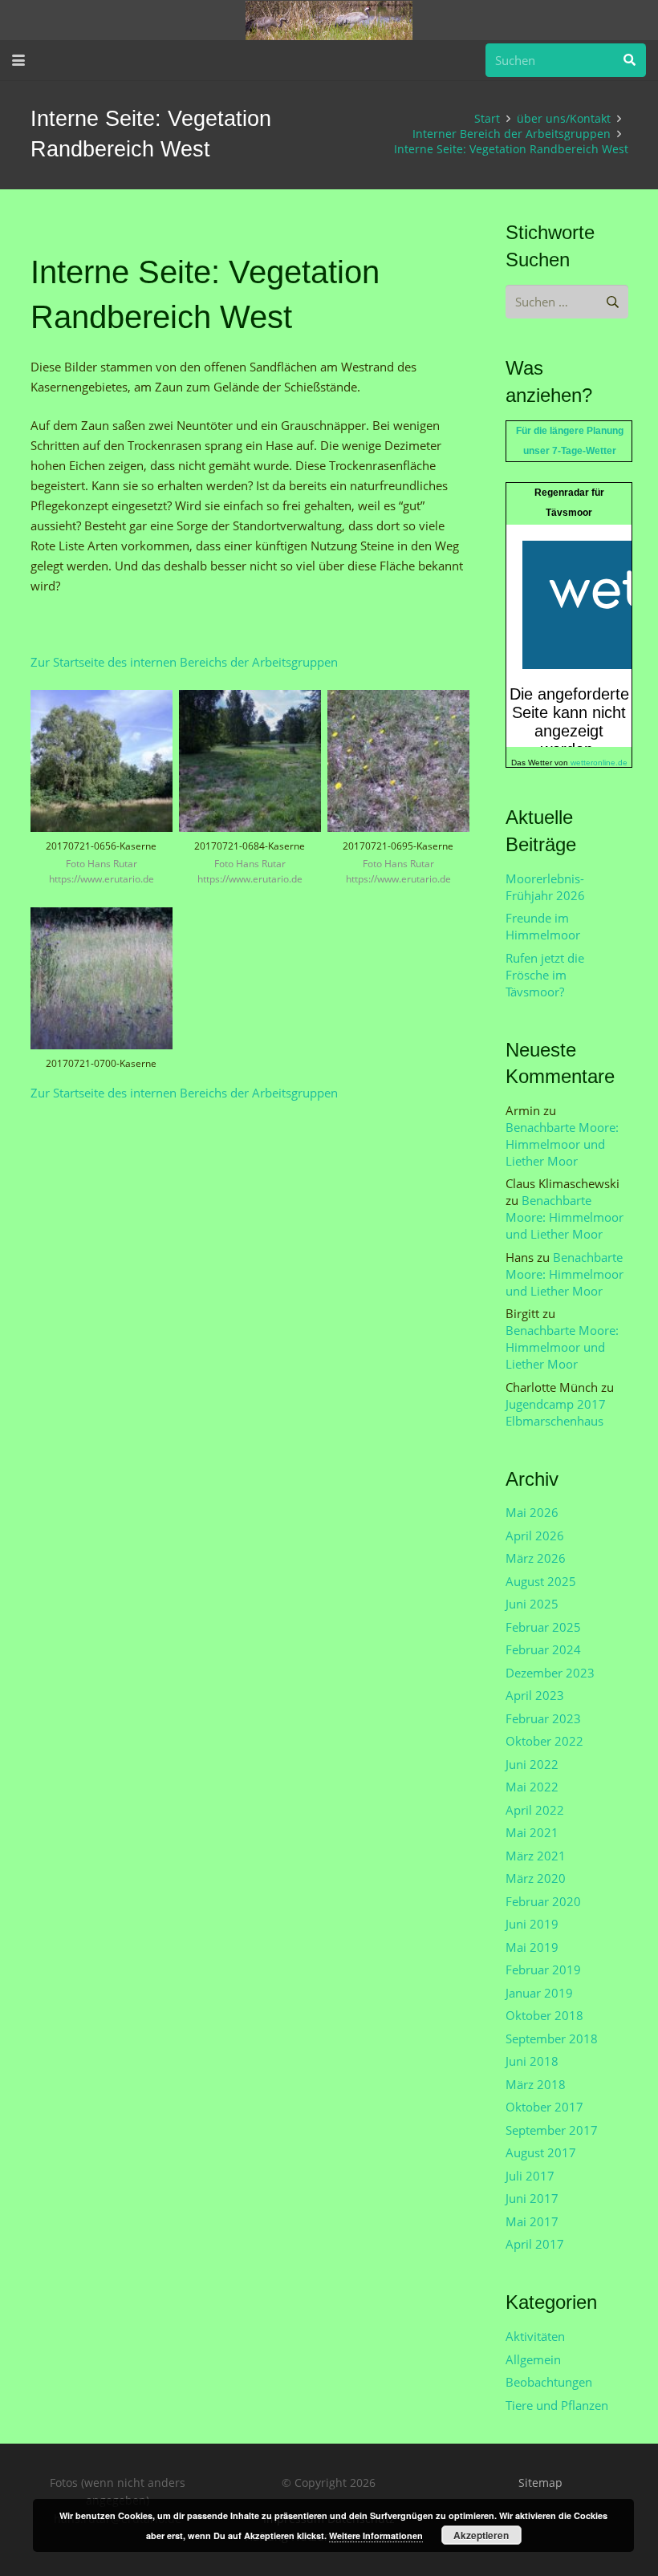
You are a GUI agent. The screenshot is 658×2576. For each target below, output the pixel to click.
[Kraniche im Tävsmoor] (329, 20)
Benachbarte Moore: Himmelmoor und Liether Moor (562, 1144)
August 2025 (541, 1581)
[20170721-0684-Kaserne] (250, 795)
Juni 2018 (532, 2061)
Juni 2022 (532, 1764)
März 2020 (536, 1878)
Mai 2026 (532, 1512)
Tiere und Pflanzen (557, 2405)
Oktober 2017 (544, 2107)
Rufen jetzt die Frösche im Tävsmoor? (545, 975)
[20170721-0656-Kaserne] (102, 795)
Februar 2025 (543, 1627)
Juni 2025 (532, 1604)
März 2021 (536, 1856)
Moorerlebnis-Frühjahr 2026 (545, 887)
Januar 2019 (539, 1993)
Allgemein (533, 2359)
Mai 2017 (532, 2221)
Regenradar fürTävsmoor (569, 503)
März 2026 (536, 1558)
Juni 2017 (532, 2198)
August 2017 (541, 2152)
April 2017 (535, 2244)
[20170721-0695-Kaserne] (398, 795)
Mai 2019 (532, 1947)
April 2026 (535, 1535)
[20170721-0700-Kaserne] (102, 995)
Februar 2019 (543, 1970)
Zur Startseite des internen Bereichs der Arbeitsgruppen (184, 662)
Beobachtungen (549, 2382)
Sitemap (540, 2483)
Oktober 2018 (544, 2015)
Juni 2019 (532, 1924)
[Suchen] (629, 60)
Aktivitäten (535, 2336)
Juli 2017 (530, 2176)
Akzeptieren (481, 2535)
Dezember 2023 (550, 1673)
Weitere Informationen (376, 2535)
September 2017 (552, 2130)
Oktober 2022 (544, 1741)
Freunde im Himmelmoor (543, 926)
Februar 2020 (543, 1901)
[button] (18, 60)
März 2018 (536, 2084)
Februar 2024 (543, 1649)
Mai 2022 (532, 1787)
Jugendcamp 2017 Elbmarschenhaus (556, 1412)
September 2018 (552, 2038)
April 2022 (535, 1810)
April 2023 (535, 1695)
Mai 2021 (532, 1832)
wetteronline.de (599, 763)
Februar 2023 (543, 1718)
